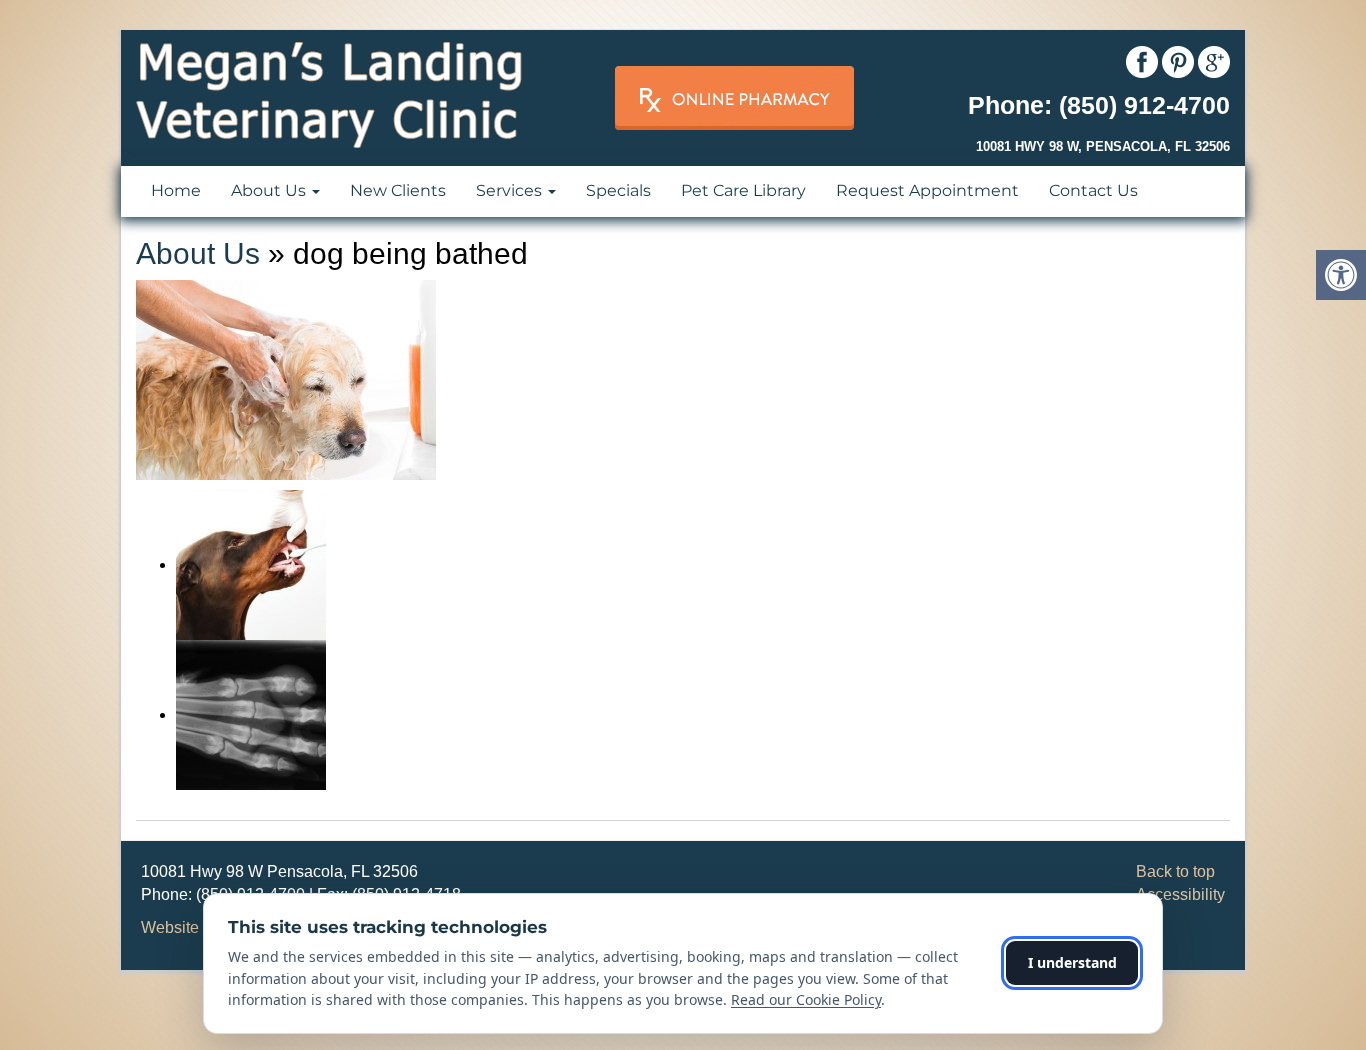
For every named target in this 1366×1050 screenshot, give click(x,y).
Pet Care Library (743, 190)
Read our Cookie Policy (806, 999)
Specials (618, 190)
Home (176, 190)
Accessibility (1180, 894)
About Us (270, 190)
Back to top (1175, 871)
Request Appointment (927, 190)
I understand (1072, 962)
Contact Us (1093, 190)
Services (511, 190)
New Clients (398, 190)
